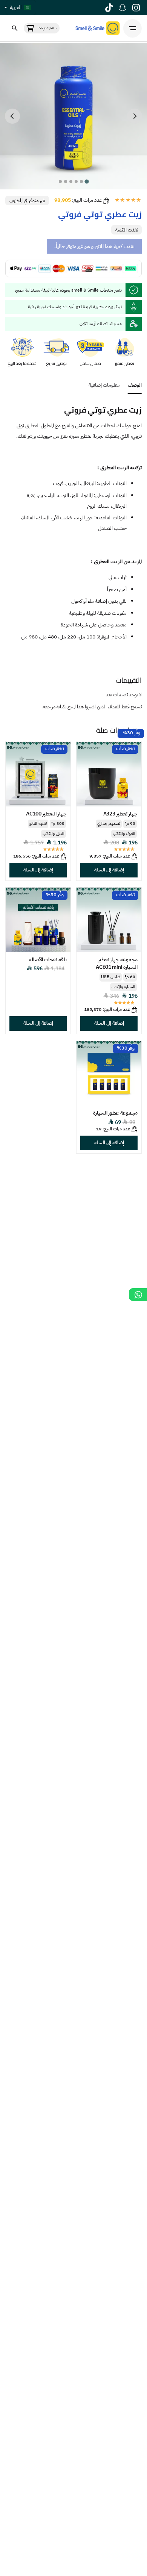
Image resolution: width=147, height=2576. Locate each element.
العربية (16, 8)
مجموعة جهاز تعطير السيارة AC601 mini (117, 963)
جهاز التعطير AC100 (46, 814)
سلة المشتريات (47, 28)
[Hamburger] (132, 28)
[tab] (87, 181)
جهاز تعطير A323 (120, 814)
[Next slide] (12, 116)
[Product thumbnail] (109, 774)
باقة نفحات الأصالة (48, 960)
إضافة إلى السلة (109, 870)
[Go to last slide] (135, 116)
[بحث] (15, 28)
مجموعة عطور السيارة (115, 1113)
